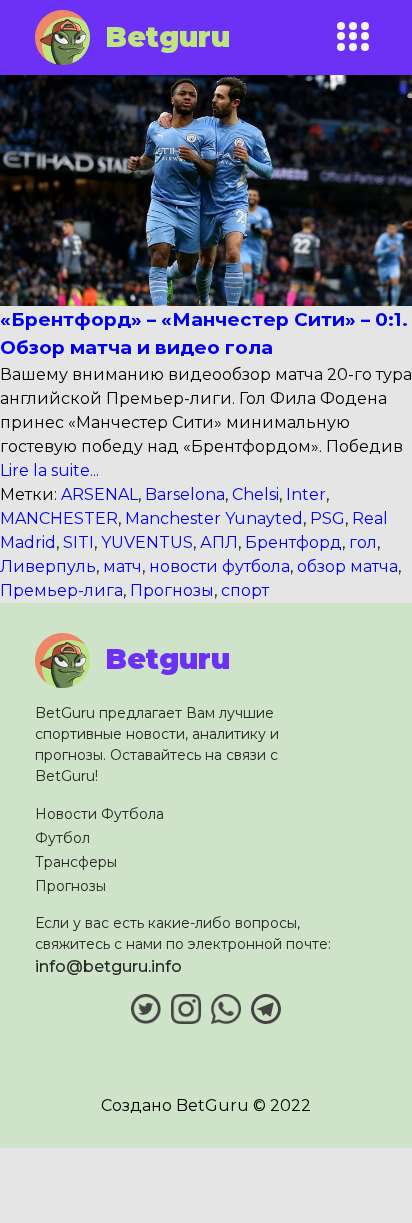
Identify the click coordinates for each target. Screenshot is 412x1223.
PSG (327, 518)
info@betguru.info (108, 966)
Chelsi (255, 494)
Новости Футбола (99, 814)
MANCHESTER (59, 518)
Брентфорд (293, 542)
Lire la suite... (49, 470)
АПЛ (219, 542)
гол (363, 542)
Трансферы (76, 862)
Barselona (185, 494)
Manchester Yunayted (214, 518)
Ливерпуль (48, 566)
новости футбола (219, 566)
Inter (306, 494)
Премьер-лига (61, 590)
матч (122, 566)
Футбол (62, 838)
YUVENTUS (147, 542)
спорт (245, 590)
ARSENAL (99, 494)
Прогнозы (172, 590)
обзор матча (347, 566)
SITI (78, 542)
